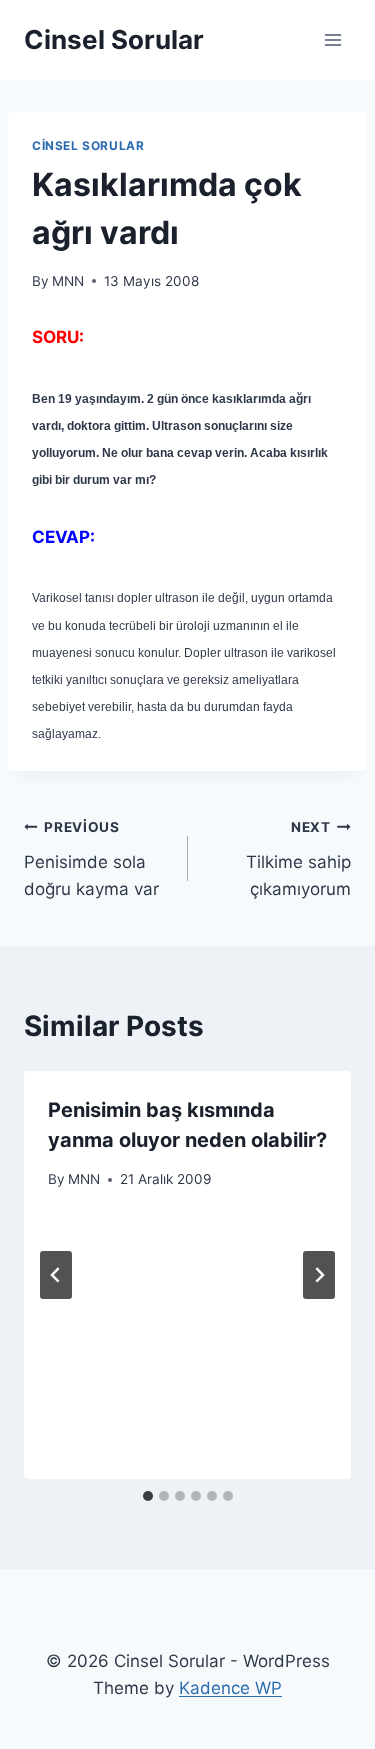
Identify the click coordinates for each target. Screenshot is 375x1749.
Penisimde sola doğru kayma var (91, 859)
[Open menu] (332, 39)
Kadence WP (230, 1688)
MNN (68, 281)
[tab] (148, 1496)
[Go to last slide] (56, 1275)
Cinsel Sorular (88, 145)
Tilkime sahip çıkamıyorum (298, 859)
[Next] (319, 1275)
